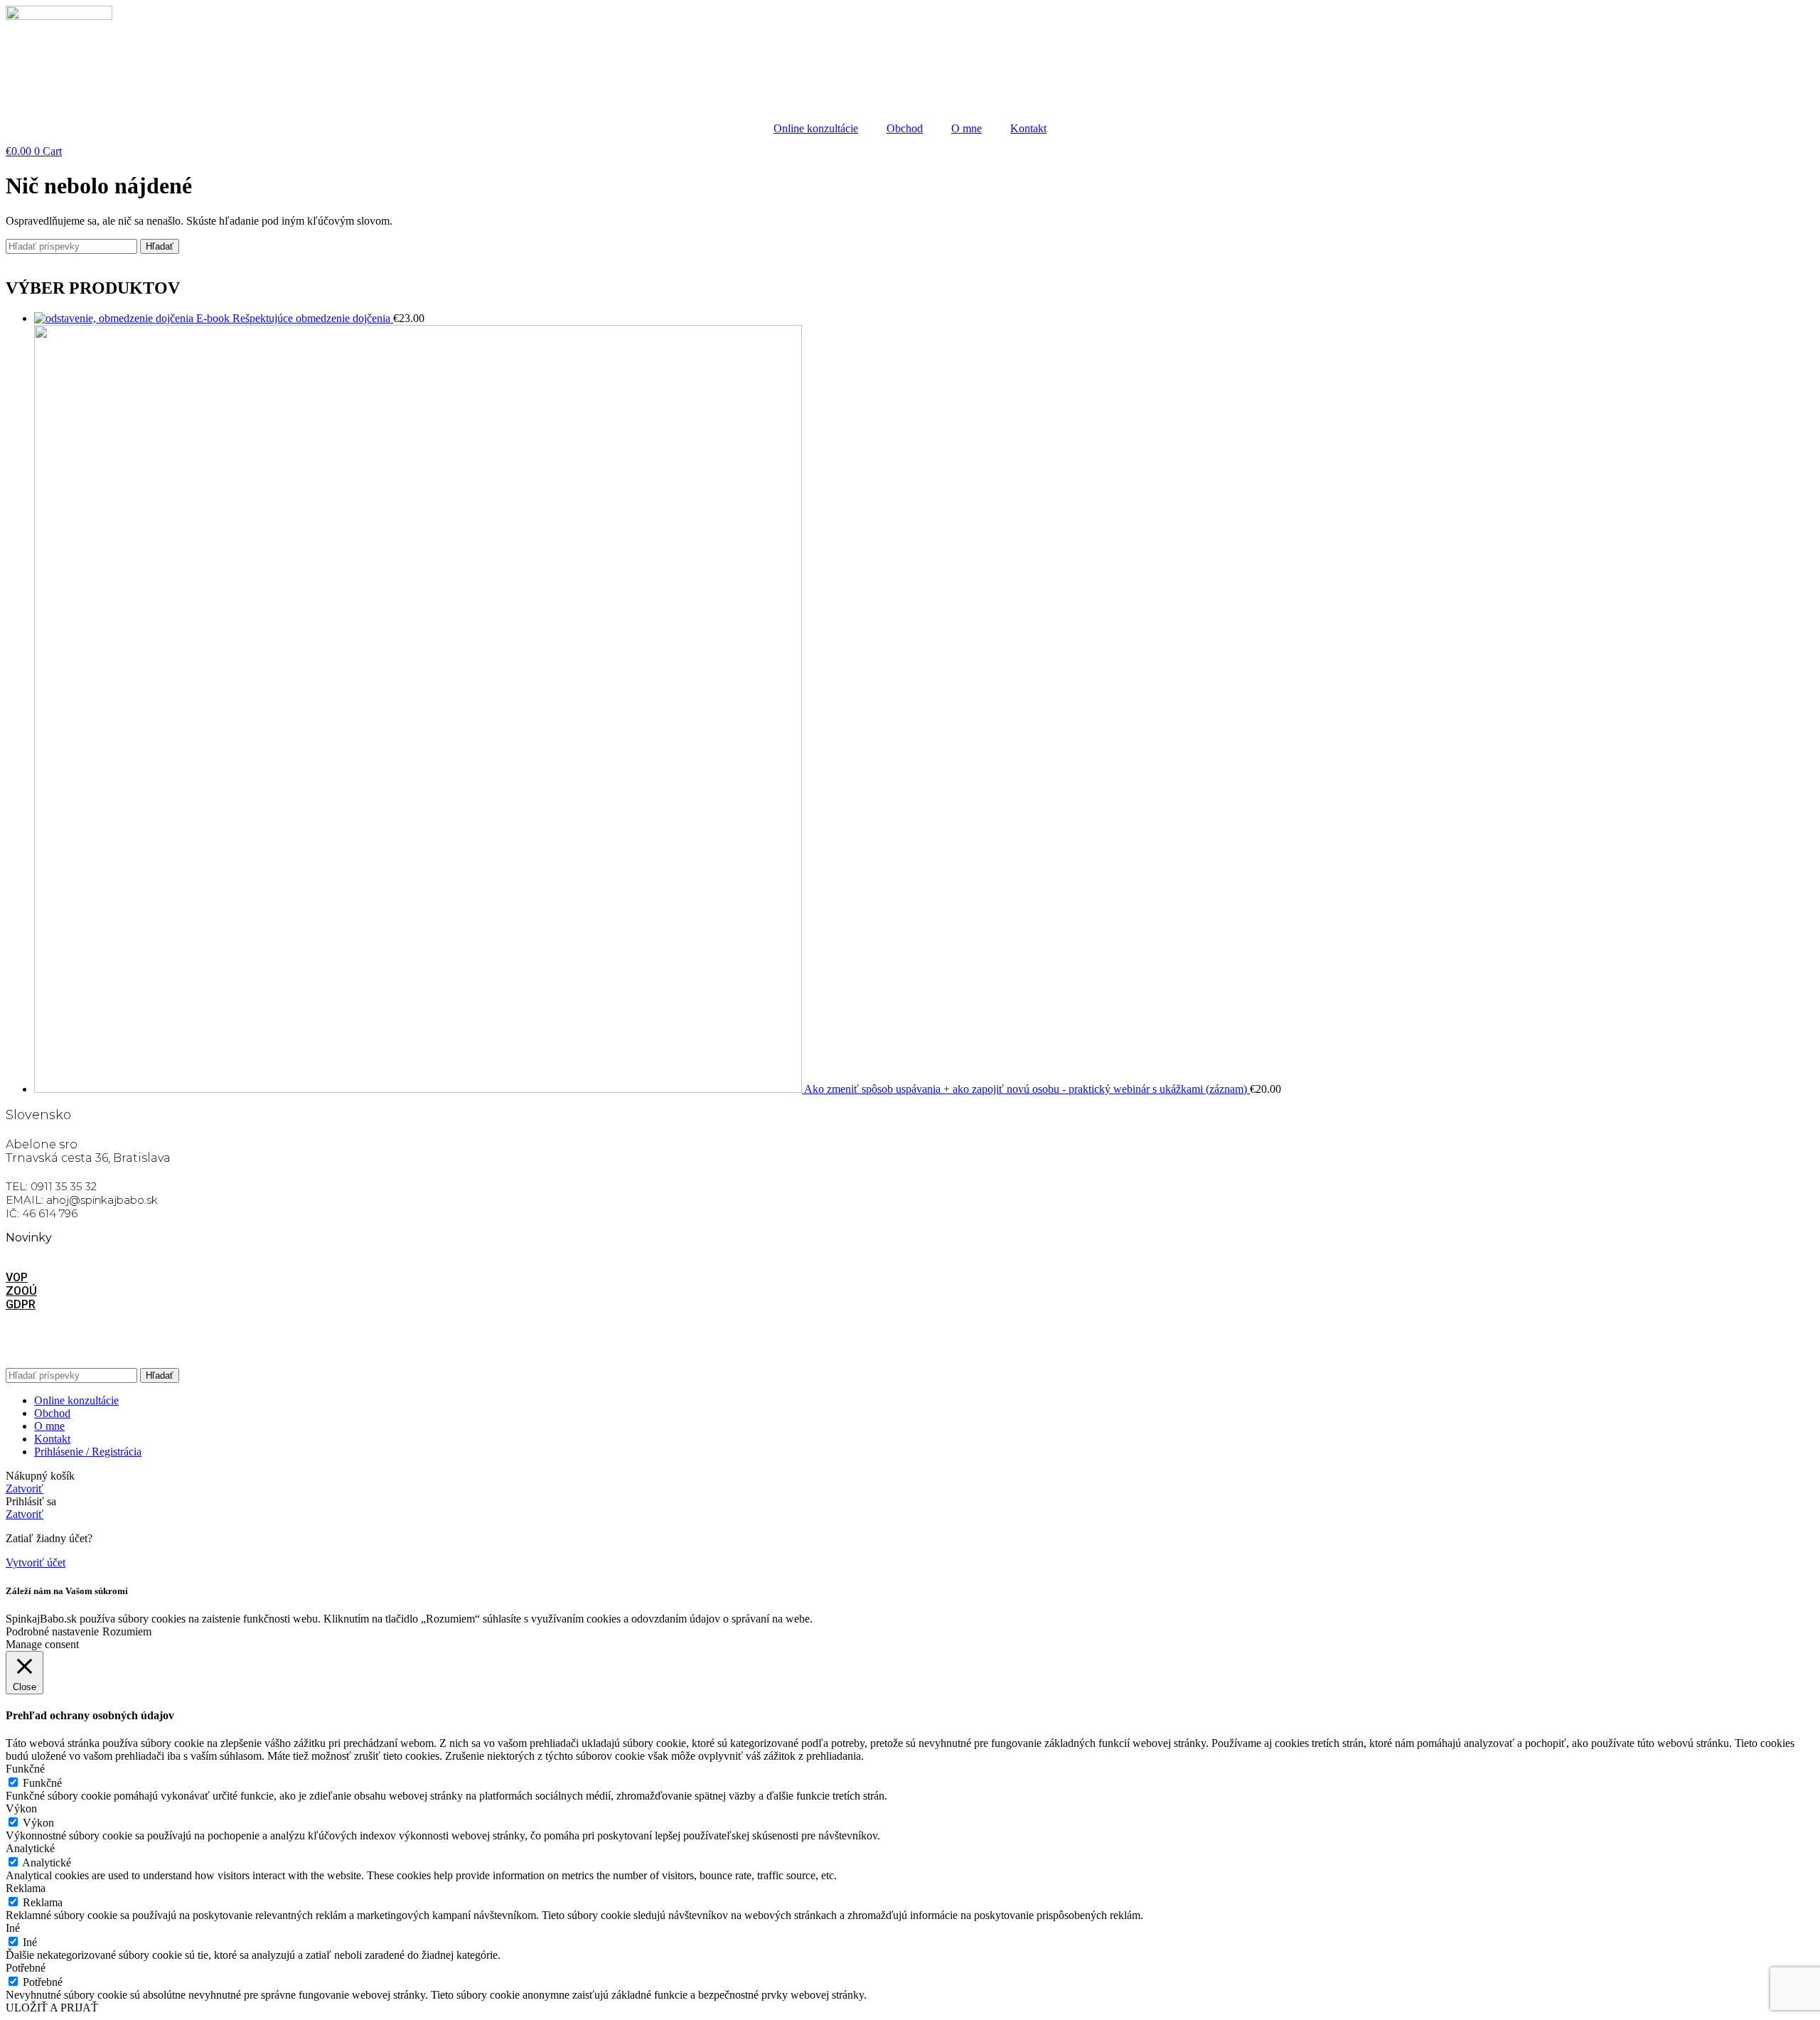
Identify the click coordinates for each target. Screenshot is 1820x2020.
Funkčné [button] (25, 1769)
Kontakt (1028, 128)
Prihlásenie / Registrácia (88, 1452)
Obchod (905, 128)
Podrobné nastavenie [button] (52, 1631)
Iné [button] (13, 1928)
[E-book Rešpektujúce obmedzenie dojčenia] (115, 318)
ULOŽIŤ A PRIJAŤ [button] (52, 2008)
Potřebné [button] (26, 1968)
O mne (967, 128)
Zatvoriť (25, 1489)
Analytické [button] (30, 1848)
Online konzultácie (816, 128)
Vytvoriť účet (36, 1562)
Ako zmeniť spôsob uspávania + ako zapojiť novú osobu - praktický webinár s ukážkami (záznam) (1027, 1089)
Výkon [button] (21, 1808)
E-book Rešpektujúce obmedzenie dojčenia (295, 318)
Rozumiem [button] (127, 1631)
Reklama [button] (26, 1888)
